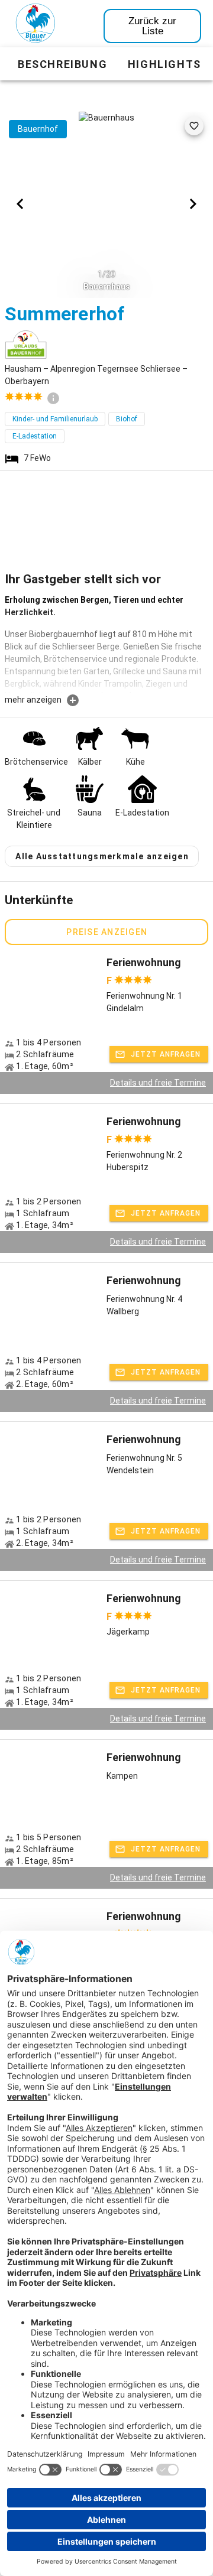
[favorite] (194, 126)
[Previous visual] (20, 204)
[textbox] (106, 644)
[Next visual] (193, 204)
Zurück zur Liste (152, 26)
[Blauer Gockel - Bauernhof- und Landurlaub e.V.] (35, 25)
